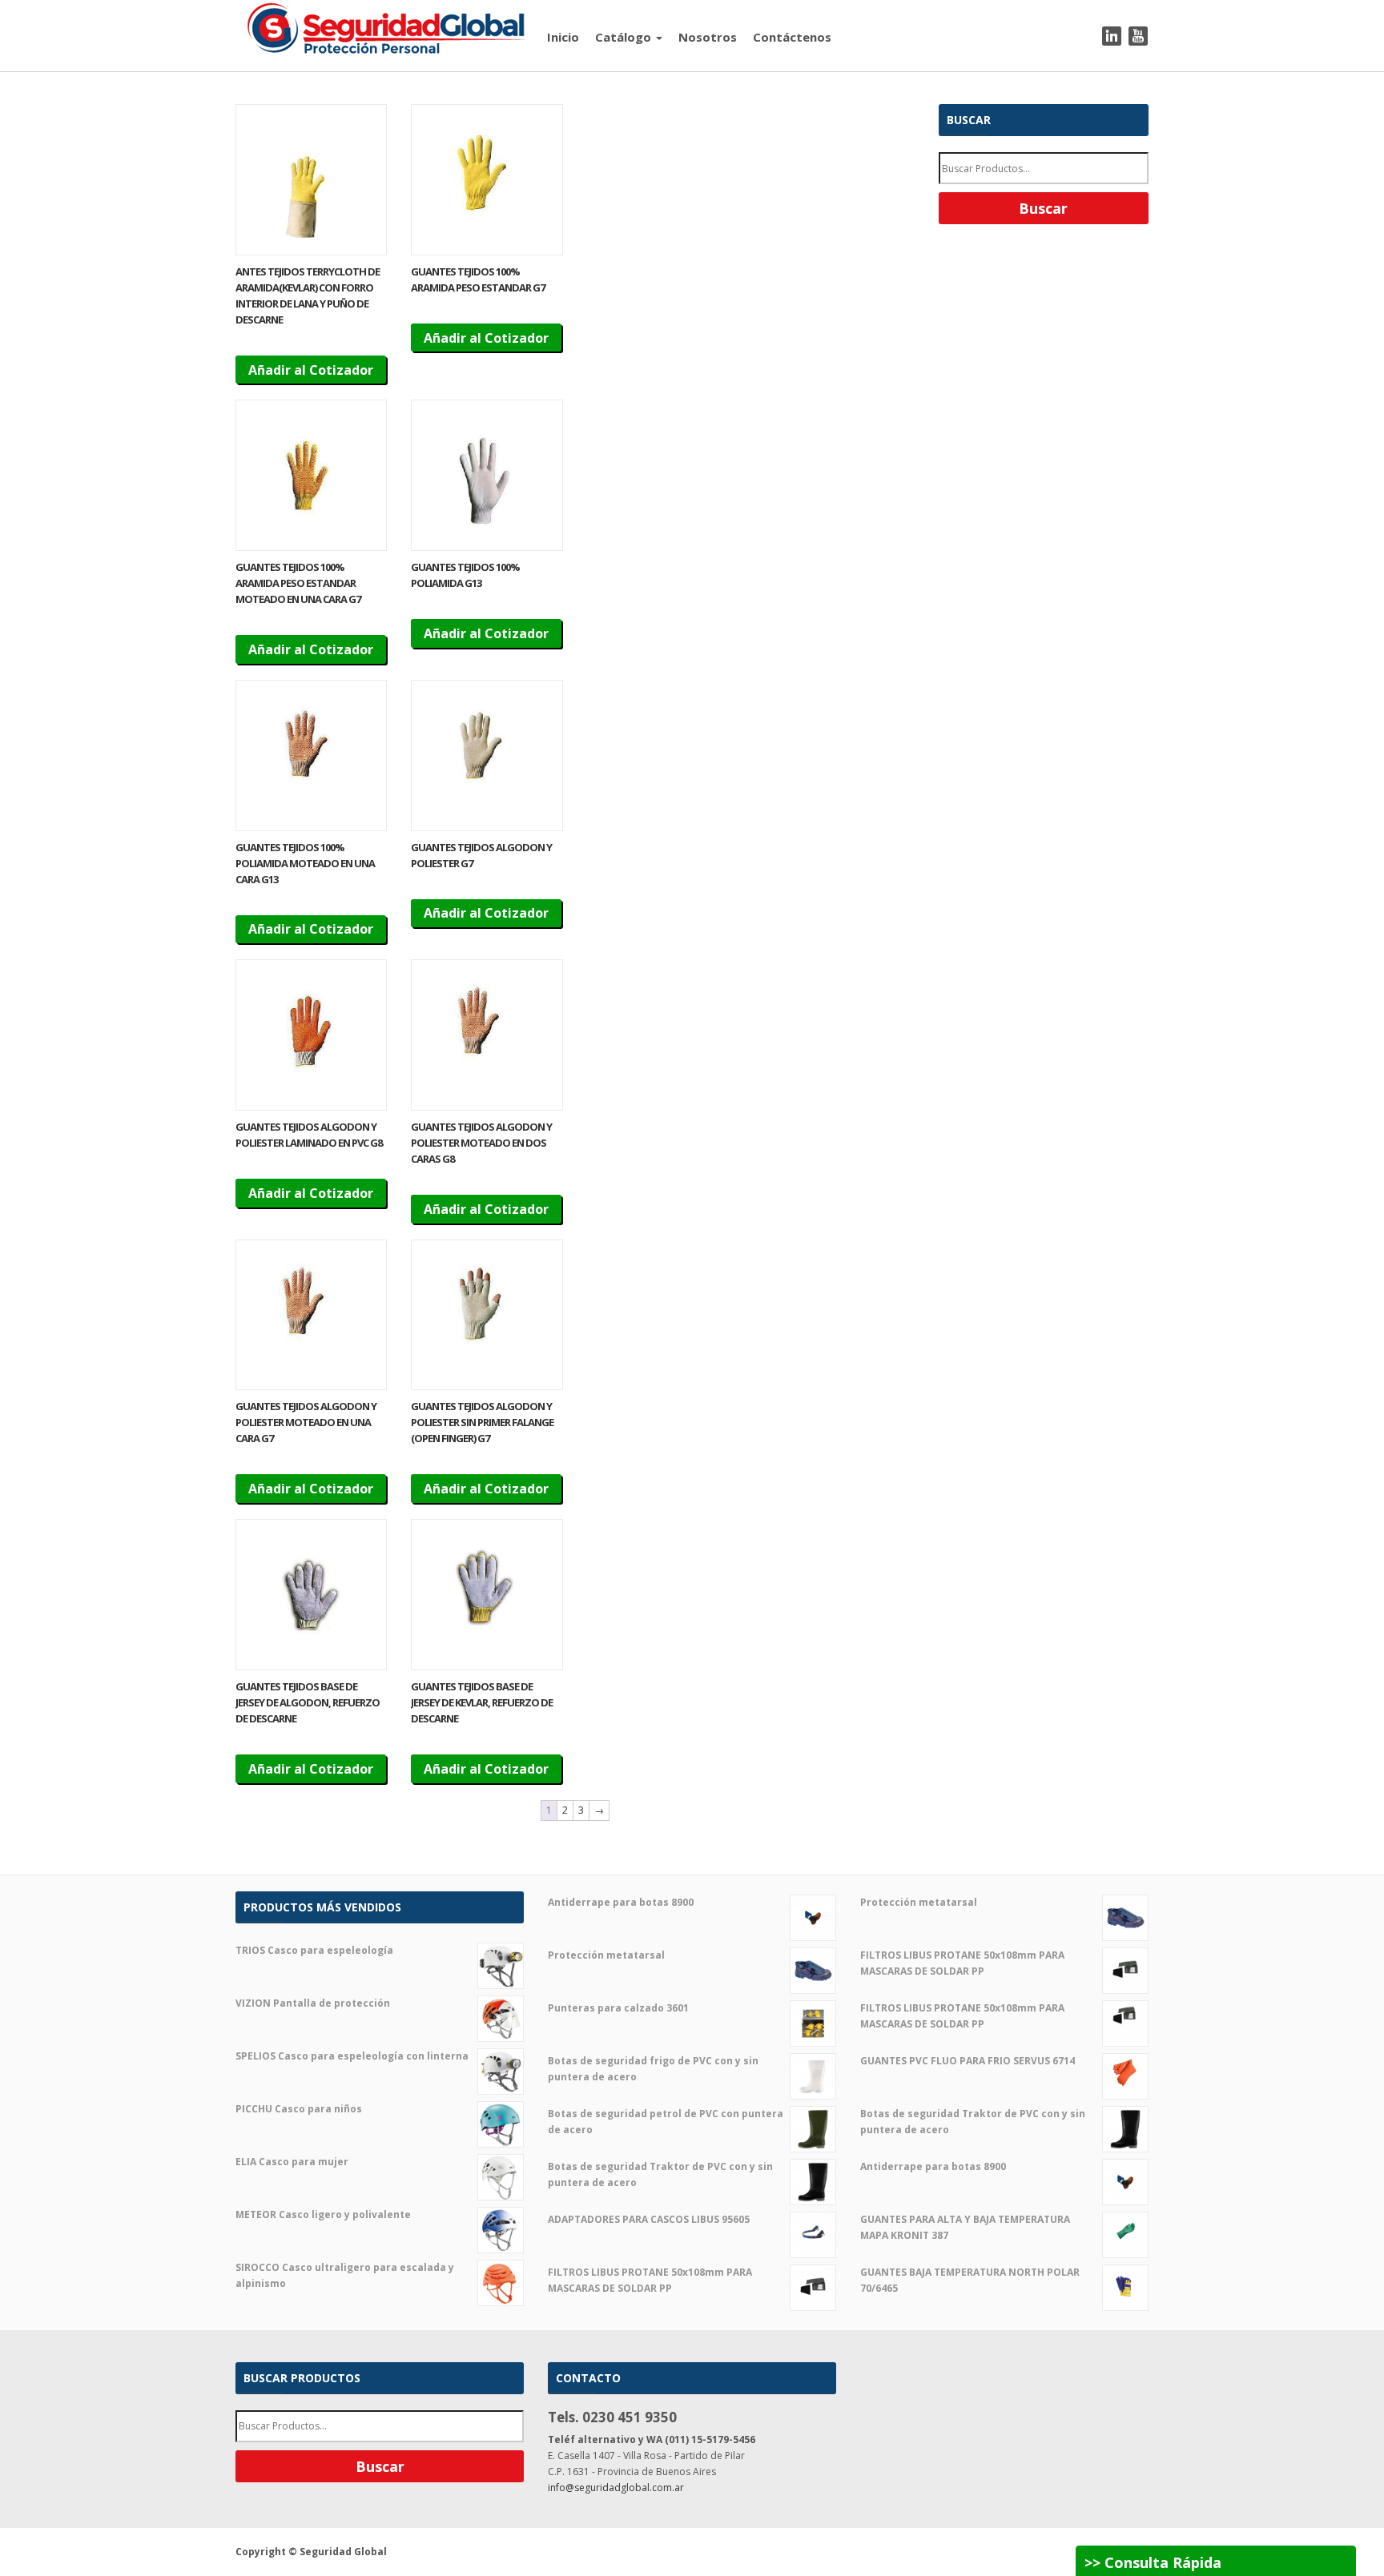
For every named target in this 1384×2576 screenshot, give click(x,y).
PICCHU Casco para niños (299, 2109)
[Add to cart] (311, 180)
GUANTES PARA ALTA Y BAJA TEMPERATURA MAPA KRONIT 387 (965, 2227)
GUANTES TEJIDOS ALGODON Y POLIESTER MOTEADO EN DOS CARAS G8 (481, 1143)
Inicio (563, 37)
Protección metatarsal (606, 1955)
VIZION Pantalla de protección (313, 2003)
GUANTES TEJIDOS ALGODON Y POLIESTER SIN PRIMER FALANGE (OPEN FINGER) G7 (482, 1422)
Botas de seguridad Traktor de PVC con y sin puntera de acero (660, 2174)
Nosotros (708, 37)
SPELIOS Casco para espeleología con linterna (352, 2056)
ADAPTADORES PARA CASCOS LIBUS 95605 (649, 2219)
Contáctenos (792, 37)
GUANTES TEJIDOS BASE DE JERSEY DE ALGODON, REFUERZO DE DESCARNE (308, 1702)
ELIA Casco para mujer (292, 2162)
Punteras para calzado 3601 (618, 2008)
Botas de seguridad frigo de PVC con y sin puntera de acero (653, 2069)
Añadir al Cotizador (311, 370)
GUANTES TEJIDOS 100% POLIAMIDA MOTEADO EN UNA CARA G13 (305, 863)
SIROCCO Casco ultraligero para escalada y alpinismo (345, 2275)
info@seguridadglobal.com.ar (616, 2488)
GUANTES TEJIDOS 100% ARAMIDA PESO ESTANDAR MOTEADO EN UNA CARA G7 (298, 583)
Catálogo (625, 37)
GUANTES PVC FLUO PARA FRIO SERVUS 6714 (968, 2061)
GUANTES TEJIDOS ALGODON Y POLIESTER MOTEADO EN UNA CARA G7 (306, 1422)
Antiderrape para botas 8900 (621, 1902)
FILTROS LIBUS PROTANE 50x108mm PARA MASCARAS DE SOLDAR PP (650, 2280)
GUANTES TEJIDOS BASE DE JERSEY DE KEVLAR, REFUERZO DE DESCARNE (482, 1702)
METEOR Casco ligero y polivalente (323, 2214)
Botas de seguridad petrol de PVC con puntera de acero (666, 2122)
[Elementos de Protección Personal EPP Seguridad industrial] (387, 27)
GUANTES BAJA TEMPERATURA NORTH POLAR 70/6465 (970, 2280)
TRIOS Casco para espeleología (314, 1950)
